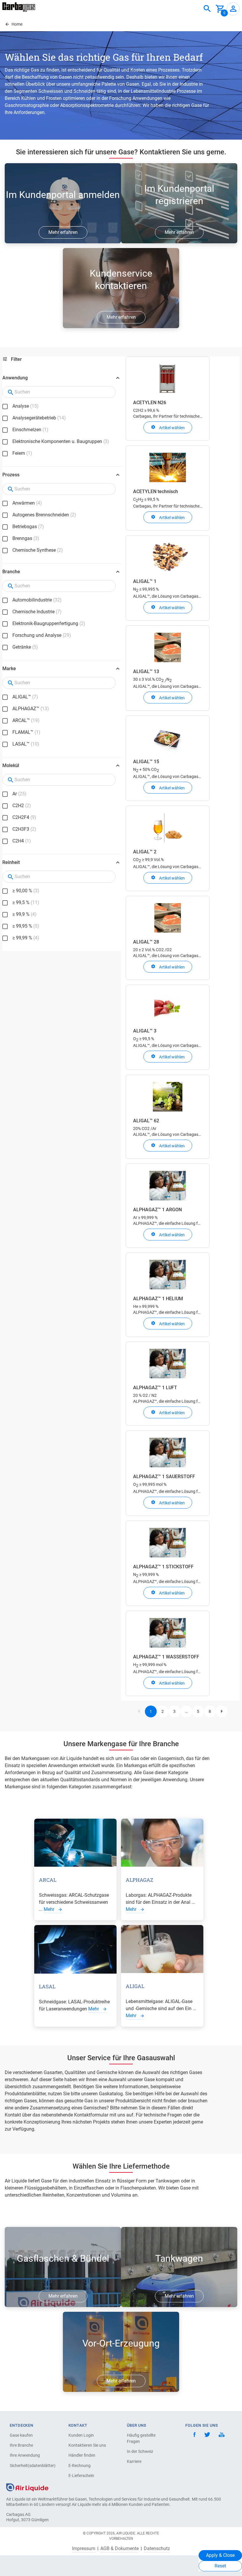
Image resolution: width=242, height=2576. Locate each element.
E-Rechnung (80, 2466)
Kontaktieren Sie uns (87, 2445)
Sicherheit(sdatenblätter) (30, 2466)
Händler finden (82, 2455)
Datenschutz (157, 2549)
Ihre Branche (21, 2445)
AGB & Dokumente (120, 2549)
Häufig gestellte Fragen (141, 2438)
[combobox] (207, 9)
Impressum (84, 2549)
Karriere (134, 2461)
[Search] (207, 9)
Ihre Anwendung (25, 2455)
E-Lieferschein (81, 2476)
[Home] (27, 2487)
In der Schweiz (140, 2451)
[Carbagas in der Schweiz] (19, 7)
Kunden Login (81, 2435)
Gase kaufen (21, 2435)
